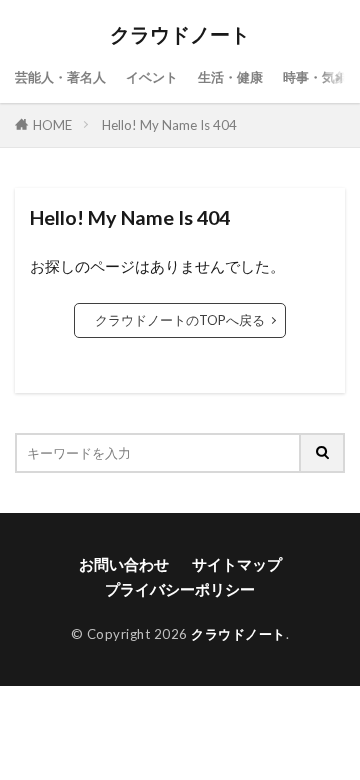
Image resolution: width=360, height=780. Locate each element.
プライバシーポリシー (180, 589)
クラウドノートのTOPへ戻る (180, 320)
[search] (323, 453)
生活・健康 (230, 77)
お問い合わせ (124, 564)
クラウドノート (180, 35)
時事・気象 (315, 77)
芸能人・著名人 (60, 77)
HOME (52, 125)
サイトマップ (237, 564)
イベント (152, 77)
